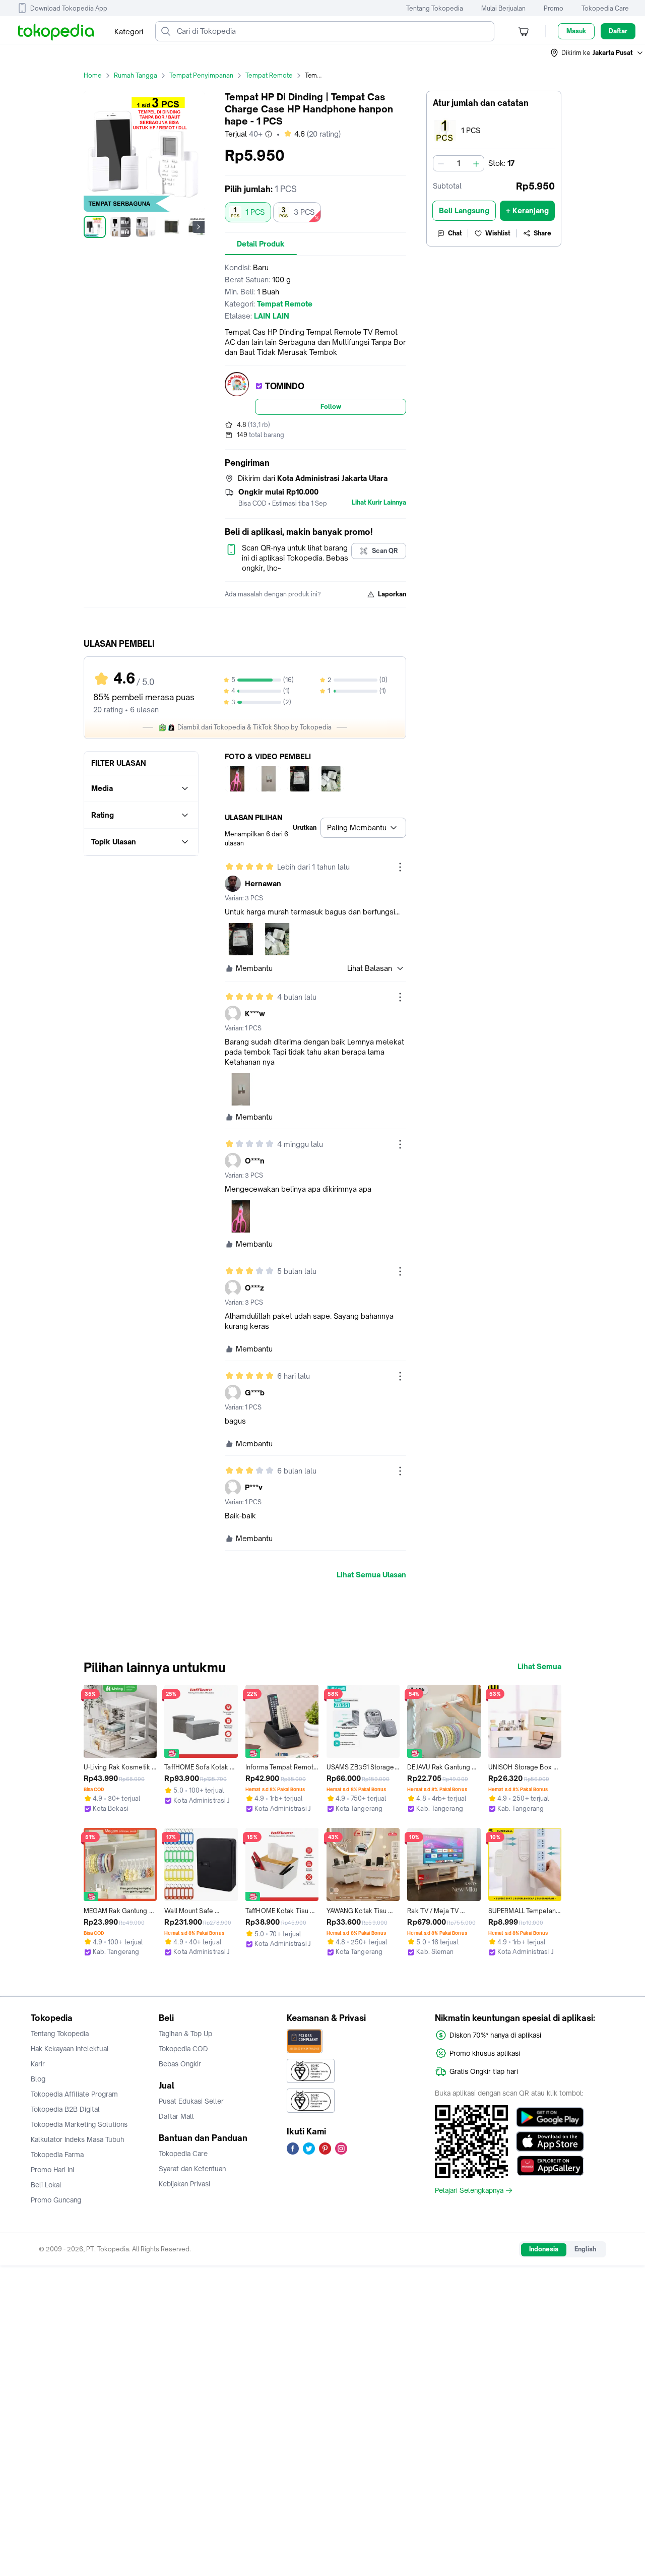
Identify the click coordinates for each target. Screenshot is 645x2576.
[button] (597, 53)
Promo (554, 8)
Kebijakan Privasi (184, 2184)
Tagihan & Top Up (185, 2034)
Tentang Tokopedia (435, 8)
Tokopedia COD (183, 2049)
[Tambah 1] (476, 163)
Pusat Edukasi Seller (191, 2101)
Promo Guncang (56, 2200)
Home (93, 75)
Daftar (618, 31)
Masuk (576, 31)
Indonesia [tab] (544, 2249)
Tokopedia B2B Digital (65, 2109)
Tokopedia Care (605, 8)
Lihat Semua (539, 1667)
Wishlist (498, 233)
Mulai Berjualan (503, 8)
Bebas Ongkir (180, 2064)
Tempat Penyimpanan (201, 75)
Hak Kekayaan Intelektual (70, 2049)
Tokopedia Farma (57, 2155)
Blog (38, 2079)
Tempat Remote (269, 75)
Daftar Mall (176, 2116)
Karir (38, 2064)
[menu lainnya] (400, 867)
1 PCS (255, 212)
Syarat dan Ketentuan (192, 2169)
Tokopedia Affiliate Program (74, 2094)
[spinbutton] (459, 163)
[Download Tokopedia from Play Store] (550, 2117)
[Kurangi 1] (441, 163)
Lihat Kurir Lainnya (379, 503)
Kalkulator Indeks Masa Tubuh (78, 2139)
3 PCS (304, 212)
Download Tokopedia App (69, 8)
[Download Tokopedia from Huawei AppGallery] (550, 2166)
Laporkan (392, 594)
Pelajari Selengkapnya (469, 2190)
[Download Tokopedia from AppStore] (550, 2141)
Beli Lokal (46, 2185)
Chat (455, 233)
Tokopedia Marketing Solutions (79, 2124)
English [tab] (585, 2249)
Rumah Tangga (136, 75)
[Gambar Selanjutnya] (199, 227)
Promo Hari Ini (52, 2170)
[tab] (261, 244)
